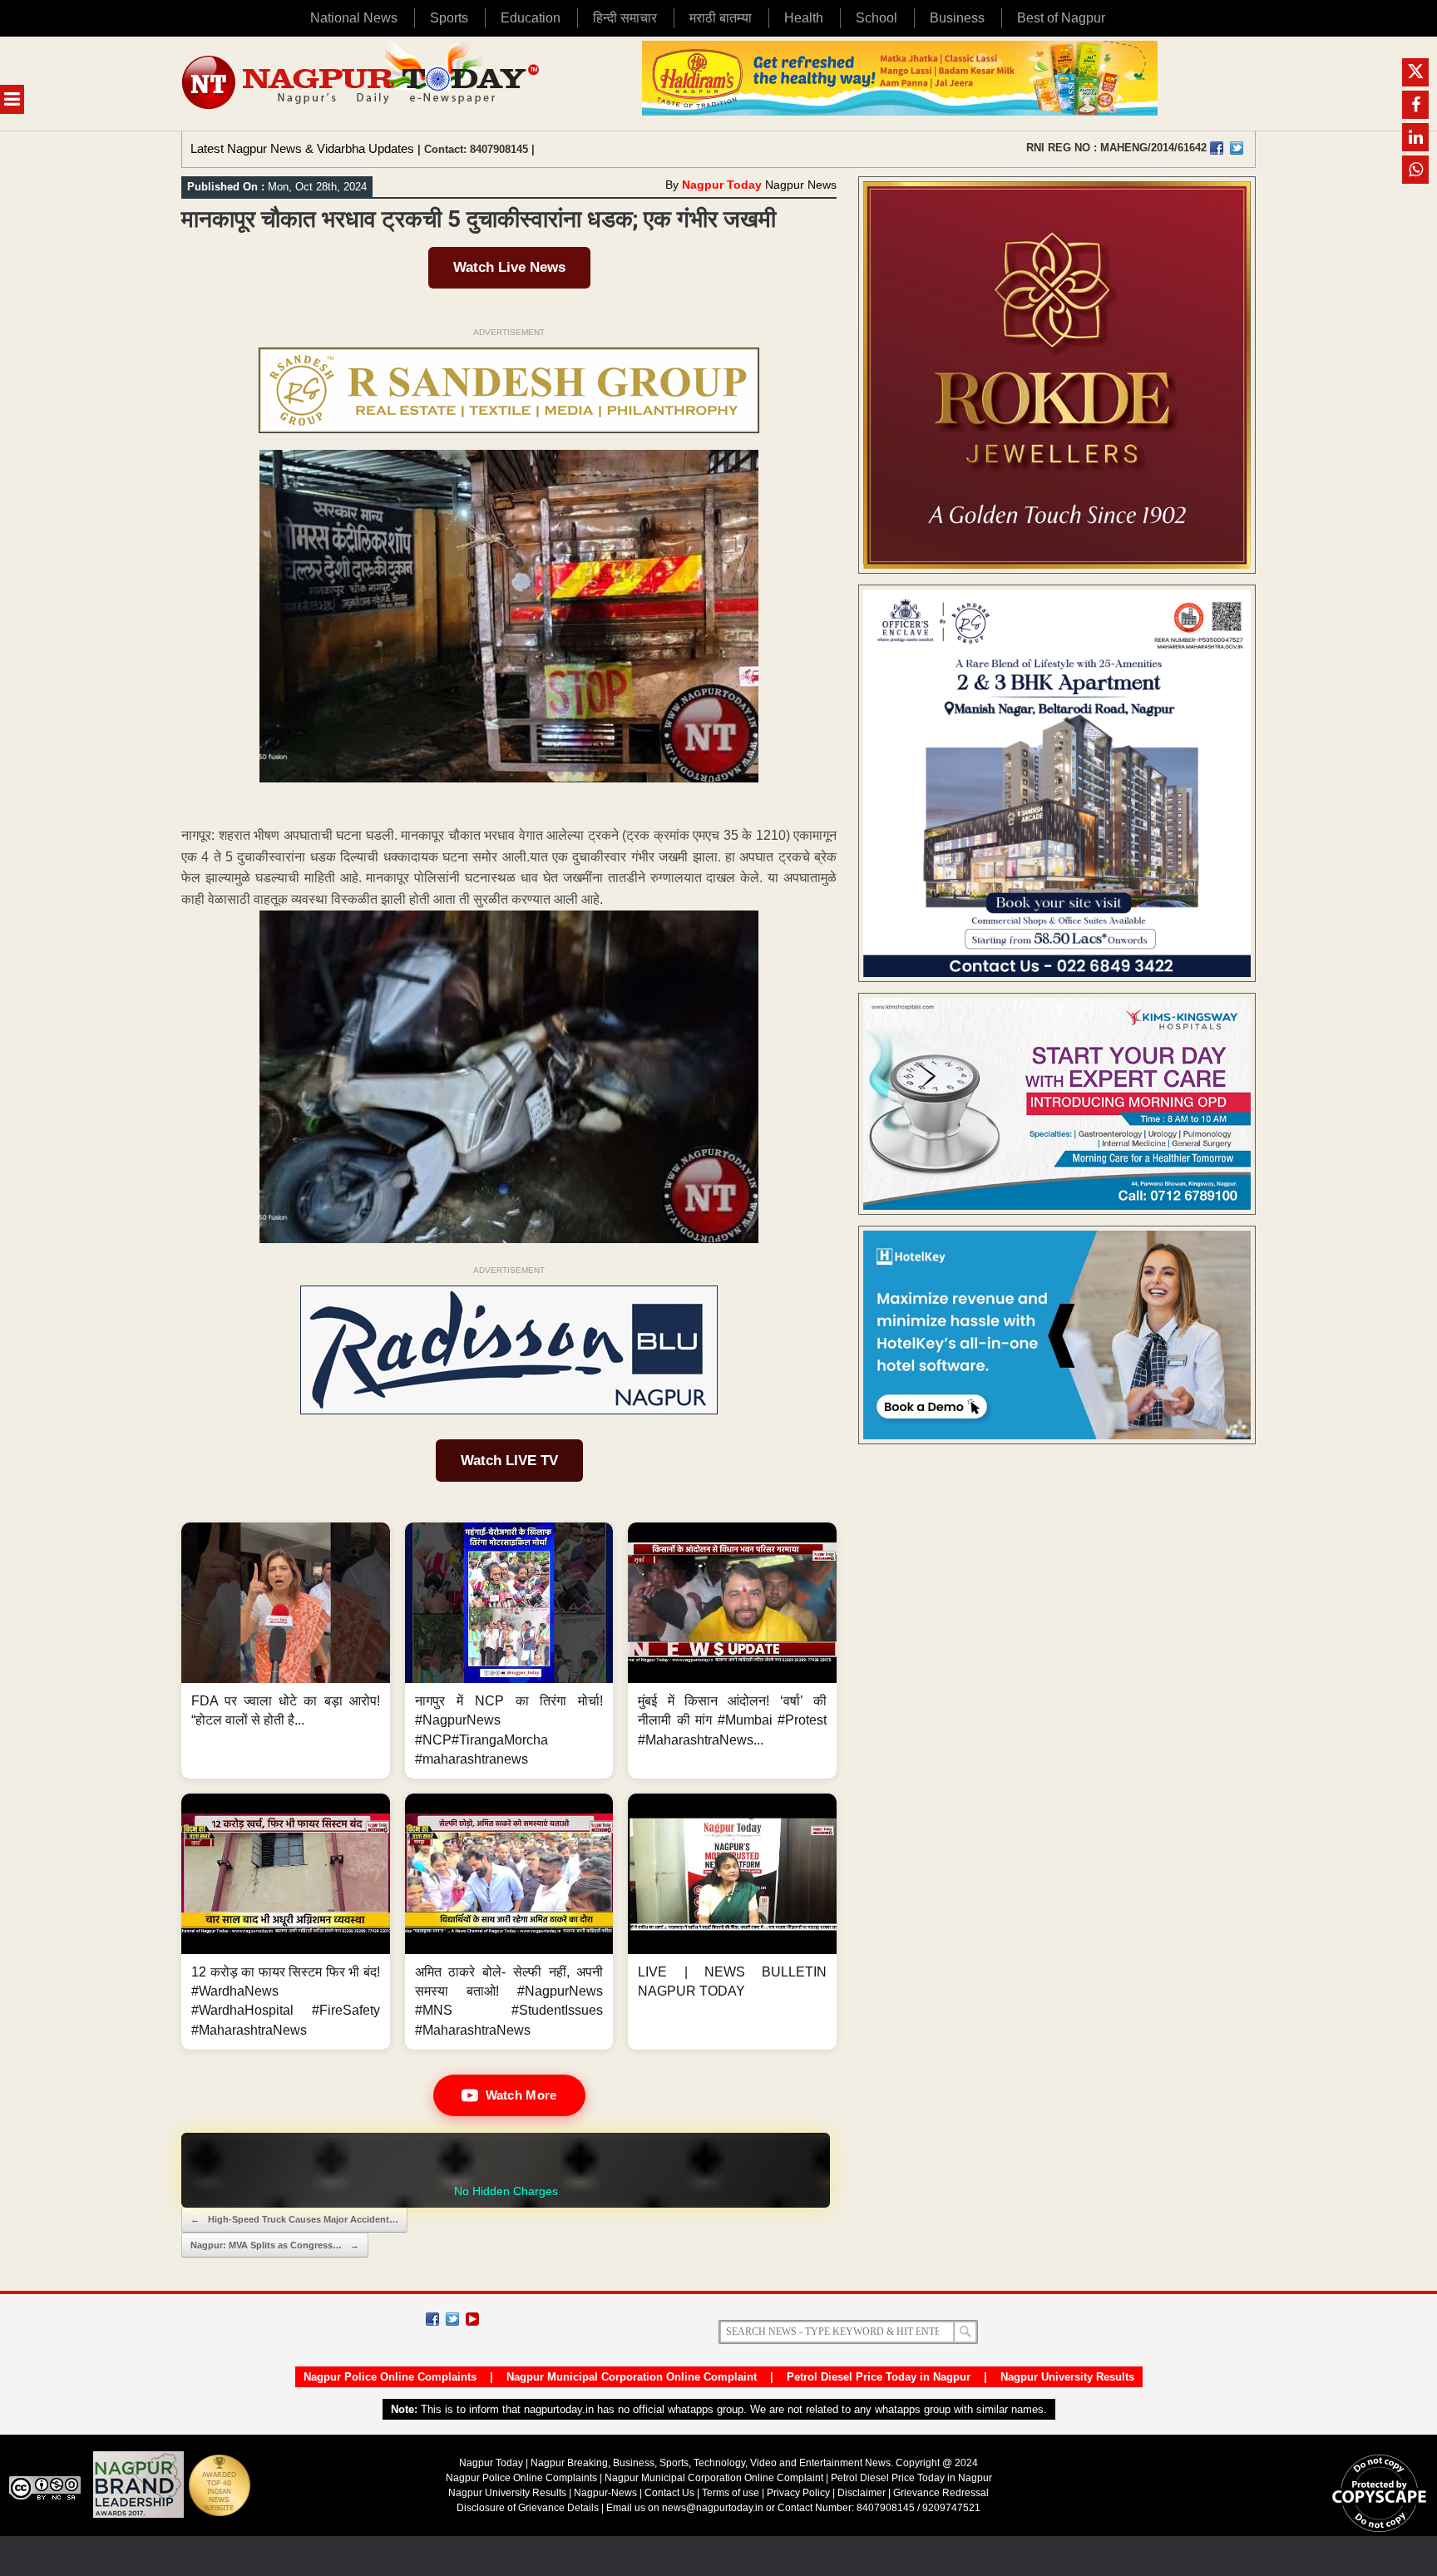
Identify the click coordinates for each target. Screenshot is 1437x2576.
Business (957, 18)
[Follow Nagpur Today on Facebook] (432, 2319)
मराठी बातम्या (721, 18)
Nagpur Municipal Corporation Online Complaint (632, 2377)
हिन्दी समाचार (625, 18)
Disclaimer (863, 2493)
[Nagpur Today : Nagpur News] (362, 84)
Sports (449, 18)
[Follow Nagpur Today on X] (452, 2319)
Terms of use (731, 2493)
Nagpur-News (605, 2493)
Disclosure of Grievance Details (528, 2508)
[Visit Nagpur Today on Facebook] (1217, 148)
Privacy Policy (798, 2493)
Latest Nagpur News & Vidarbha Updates (302, 148)
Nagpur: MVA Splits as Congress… (275, 2245)
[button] (286, 1651)
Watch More (521, 2095)
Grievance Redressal (941, 2493)
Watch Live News (509, 267)
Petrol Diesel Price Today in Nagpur (879, 2377)
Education (531, 18)
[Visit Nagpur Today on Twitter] (1237, 148)
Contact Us (669, 2493)
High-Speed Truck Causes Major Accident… (294, 2219)
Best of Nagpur (1061, 18)
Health (804, 18)
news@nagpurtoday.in (713, 2508)
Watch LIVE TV (509, 1461)
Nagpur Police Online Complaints (390, 2377)
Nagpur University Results (1067, 2377)
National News (354, 18)
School (877, 18)
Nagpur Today (722, 185)
